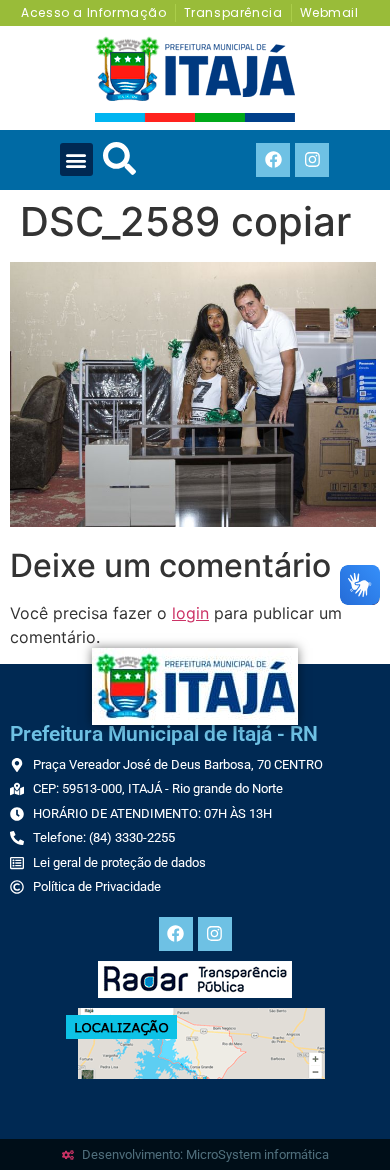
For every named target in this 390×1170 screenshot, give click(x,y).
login (190, 613)
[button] (76, 159)
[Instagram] (312, 160)
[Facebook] (273, 160)
